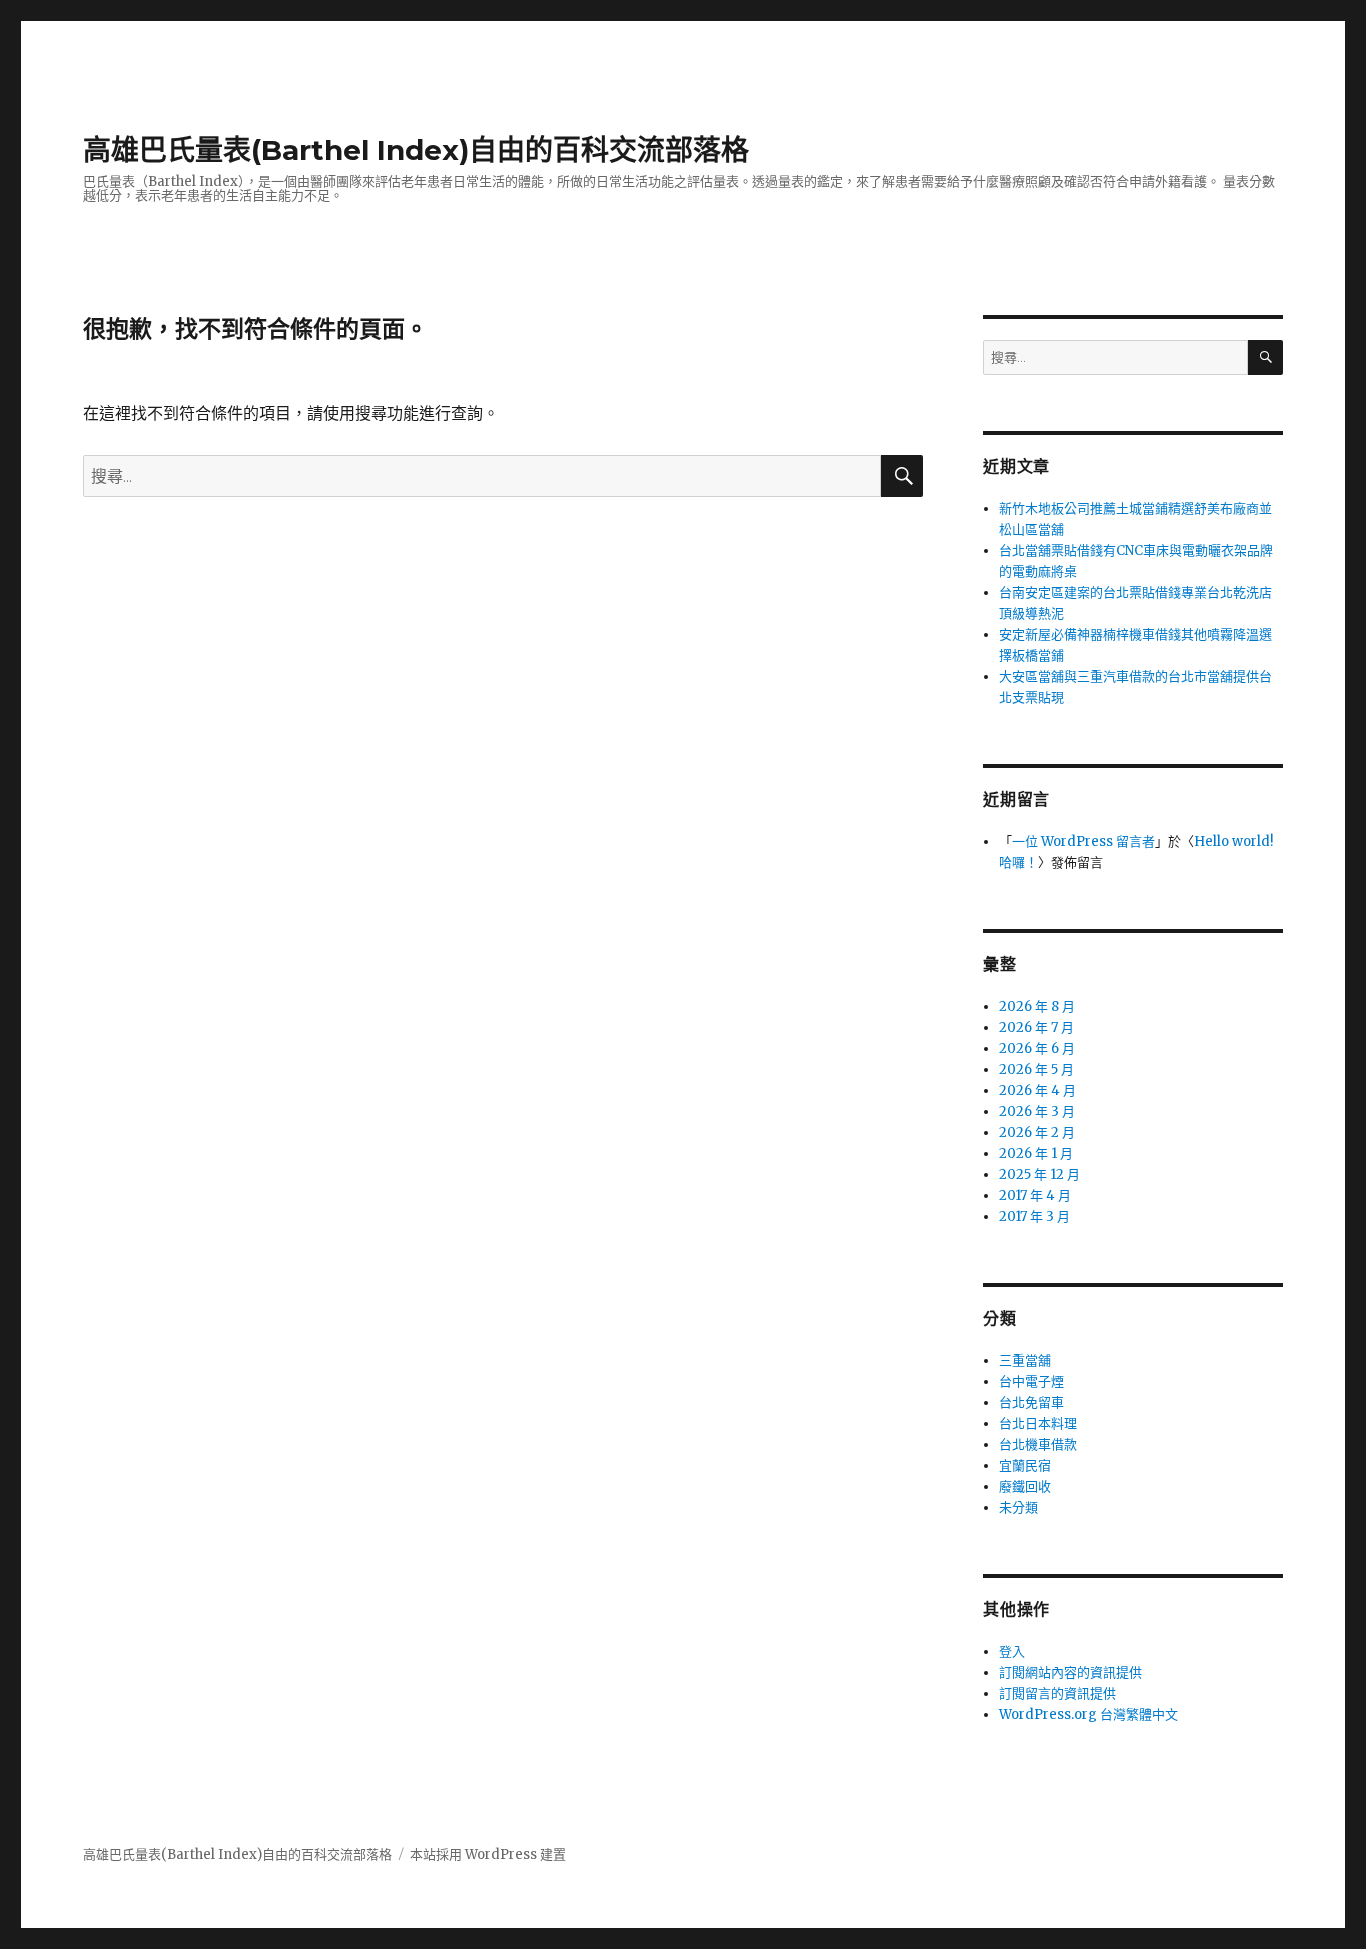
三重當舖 (1025, 1360)
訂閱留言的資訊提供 (1057, 1693)
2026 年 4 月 (1037, 1090)
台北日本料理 (1038, 1423)
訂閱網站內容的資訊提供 (1070, 1672)
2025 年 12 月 (1039, 1174)
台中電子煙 (1031, 1381)
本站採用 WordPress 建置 (488, 1854)
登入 (1012, 1651)
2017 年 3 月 (1034, 1216)
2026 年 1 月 (1036, 1153)
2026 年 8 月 (1037, 1006)
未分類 (1018, 1507)
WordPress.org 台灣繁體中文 (1088, 1714)
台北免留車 (1031, 1402)
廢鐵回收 (1025, 1486)
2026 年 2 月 (1037, 1132)
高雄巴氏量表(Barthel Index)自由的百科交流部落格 (416, 150)
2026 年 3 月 (1037, 1111)
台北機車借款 (1038, 1444)
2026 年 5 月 (1036, 1069)
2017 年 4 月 (1035, 1195)
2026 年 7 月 (1036, 1027)
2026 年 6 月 (1037, 1048)
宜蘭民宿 (1025, 1465)
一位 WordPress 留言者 (1083, 841)
